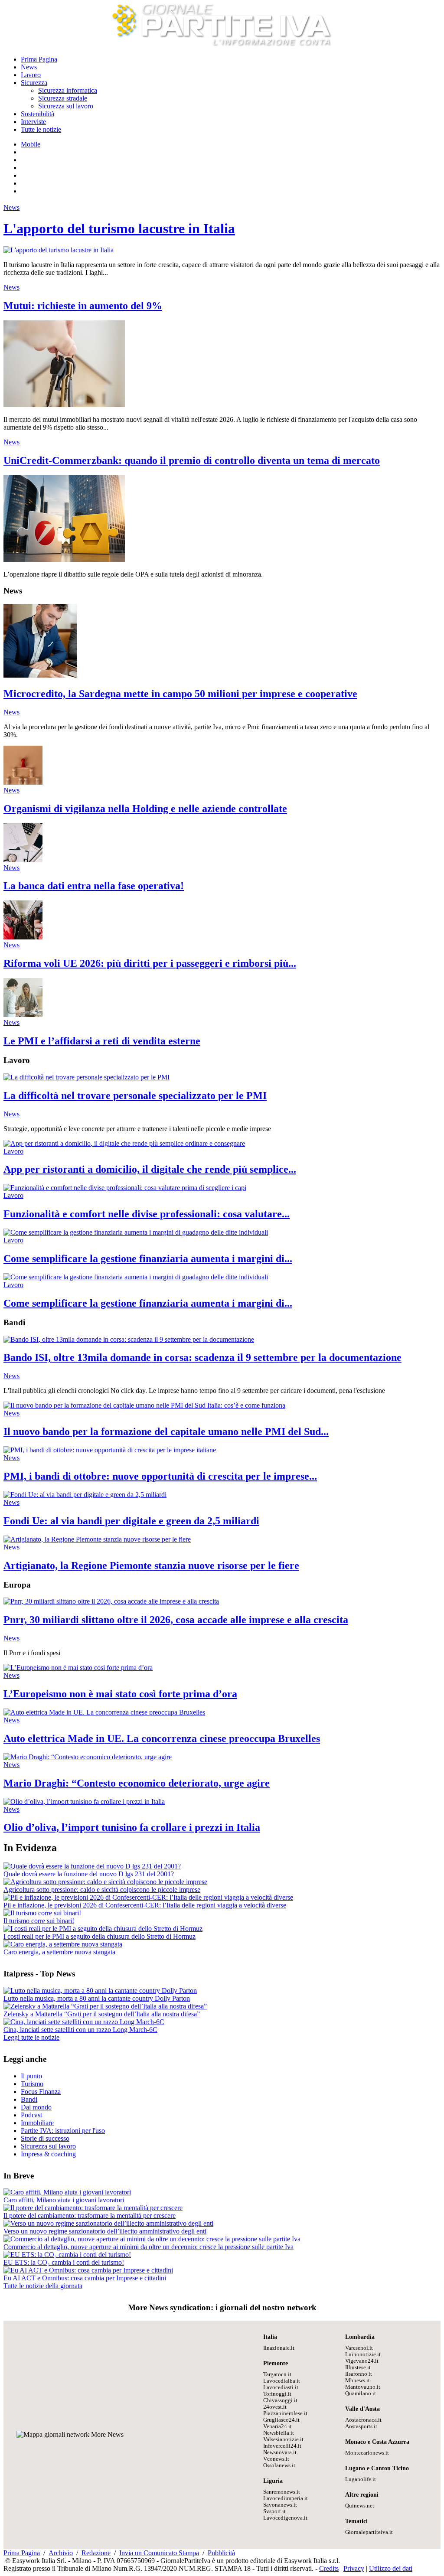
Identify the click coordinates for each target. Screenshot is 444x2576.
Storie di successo (45, 2138)
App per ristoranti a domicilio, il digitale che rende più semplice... (150, 1169)
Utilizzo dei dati (391, 2568)
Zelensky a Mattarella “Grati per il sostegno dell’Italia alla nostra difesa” (102, 2014)
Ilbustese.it (358, 2367)
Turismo (32, 2084)
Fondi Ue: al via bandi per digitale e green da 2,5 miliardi (131, 1521)
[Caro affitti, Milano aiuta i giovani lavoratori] (67, 2192)
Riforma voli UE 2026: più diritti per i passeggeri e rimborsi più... (150, 963)
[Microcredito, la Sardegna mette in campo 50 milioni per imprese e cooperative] (40, 675)
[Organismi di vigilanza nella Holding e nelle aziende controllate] (23, 782)
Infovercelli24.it (282, 2446)
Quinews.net (360, 2506)
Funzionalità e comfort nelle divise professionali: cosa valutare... (147, 1214)
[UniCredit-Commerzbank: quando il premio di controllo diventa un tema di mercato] (64, 559)
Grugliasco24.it (281, 2420)
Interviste (33, 122)
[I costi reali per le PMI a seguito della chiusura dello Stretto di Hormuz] (103, 1929)
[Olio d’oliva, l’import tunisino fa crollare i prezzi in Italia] (84, 1802)
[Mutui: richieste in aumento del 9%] (64, 405)
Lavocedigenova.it (285, 2518)
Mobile (31, 144)
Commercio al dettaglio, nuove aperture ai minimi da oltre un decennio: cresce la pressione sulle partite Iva (149, 2247)
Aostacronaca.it (363, 2420)
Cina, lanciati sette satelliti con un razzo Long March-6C (80, 2030)
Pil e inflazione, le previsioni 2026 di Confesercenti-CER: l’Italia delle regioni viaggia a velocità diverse (145, 1905)
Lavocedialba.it (282, 2381)
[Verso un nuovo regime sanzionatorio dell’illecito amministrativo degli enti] (108, 2223)
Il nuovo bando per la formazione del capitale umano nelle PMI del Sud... (166, 1431)
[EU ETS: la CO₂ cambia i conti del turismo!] (67, 2255)
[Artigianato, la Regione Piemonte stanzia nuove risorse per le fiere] (97, 1539)
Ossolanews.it (279, 2465)
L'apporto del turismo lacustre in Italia (119, 228)
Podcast (31, 2115)
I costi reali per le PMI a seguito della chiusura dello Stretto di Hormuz (100, 1936)
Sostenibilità (38, 114)
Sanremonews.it (282, 2492)
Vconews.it (276, 2459)
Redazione (96, 2553)
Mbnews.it (357, 2380)
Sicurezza (34, 83)
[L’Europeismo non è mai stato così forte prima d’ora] (78, 1668)
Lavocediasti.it (281, 2387)
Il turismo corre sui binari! (39, 1921)
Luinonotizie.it (363, 2354)
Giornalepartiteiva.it (369, 2532)
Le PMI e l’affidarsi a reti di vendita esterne (102, 1041)
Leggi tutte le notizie (31, 2037)
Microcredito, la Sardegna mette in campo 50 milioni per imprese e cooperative (180, 694)
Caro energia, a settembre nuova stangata (59, 1952)
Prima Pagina (39, 59)
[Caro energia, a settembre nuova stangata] (63, 1944)
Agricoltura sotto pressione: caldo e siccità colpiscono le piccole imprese (102, 1890)
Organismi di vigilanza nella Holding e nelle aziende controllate (145, 809)
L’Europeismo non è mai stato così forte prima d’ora (120, 1694)
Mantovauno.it (363, 2387)
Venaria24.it (277, 2426)
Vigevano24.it (362, 2361)
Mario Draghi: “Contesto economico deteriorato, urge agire (137, 1783)
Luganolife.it (361, 2479)
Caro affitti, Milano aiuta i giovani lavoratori (64, 2200)
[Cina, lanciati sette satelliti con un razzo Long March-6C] (84, 2022)
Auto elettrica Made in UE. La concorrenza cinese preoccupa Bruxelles (162, 1738)
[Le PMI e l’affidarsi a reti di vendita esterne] (23, 1015)
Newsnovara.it (280, 2452)
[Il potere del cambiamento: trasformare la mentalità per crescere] (93, 2208)
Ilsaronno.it (359, 2374)
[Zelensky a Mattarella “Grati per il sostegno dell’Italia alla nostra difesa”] (105, 2006)
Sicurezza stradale (63, 98)
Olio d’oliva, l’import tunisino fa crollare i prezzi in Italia (132, 1827)
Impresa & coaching (48, 2154)
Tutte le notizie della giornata (43, 2286)
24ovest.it (275, 2407)
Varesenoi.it (359, 2348)
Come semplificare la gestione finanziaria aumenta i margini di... (148, 1259)
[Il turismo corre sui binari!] (42, 1913)
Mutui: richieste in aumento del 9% (83, 306)
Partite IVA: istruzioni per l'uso (63, 2131)
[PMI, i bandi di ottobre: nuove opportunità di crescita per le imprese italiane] (110, 1450)
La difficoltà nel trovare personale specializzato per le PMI (135, 1096)
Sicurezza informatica (68, 90)
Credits (329, 2568)
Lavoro (31, 75)
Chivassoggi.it (280, 2400)
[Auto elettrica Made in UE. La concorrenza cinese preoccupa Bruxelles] (104, 1712)
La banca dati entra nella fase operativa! (94, 886)
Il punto (31, 2076)
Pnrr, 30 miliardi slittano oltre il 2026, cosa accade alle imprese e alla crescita (176, 1620)
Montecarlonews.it (367, 2453)
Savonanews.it (280, 2505)
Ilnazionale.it (279, 2348)
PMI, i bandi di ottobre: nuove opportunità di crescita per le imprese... (160, 1476)
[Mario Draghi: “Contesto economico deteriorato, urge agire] (88, 1757)
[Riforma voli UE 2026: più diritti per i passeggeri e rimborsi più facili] (23, 937)
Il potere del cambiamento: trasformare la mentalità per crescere (90, 2216)
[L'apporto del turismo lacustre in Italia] (59, 250)
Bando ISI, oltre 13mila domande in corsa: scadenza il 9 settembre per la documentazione (202, 1357)
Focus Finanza (41, 2092)
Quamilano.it (361, 2393)
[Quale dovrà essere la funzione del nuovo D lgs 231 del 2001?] (92, 1866)
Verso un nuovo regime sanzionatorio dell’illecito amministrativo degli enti (105, 2231)
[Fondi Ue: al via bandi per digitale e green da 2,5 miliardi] (85, 1495)
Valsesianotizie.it (283, 2439)
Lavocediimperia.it (286, 2498)
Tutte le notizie (41, 129)
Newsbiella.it (279, 2433)
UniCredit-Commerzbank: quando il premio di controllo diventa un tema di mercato (192, 460)
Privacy (354, 2568)
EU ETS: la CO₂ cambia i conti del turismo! (64, 2262)
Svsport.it (274, 2511)
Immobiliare (37, 2123)
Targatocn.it (277, 2374)
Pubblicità (221, 2553)
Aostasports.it (361, 2426)
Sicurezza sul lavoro (66, 106)
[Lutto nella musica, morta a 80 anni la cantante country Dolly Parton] (100, 1991)
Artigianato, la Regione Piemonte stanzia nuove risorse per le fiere (151, 1565)
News (29, 67)
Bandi (29, 2099)
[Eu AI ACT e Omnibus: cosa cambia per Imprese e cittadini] (88, 2270)
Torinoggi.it (277, 2394)
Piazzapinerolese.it (285, 2413)
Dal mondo (36, 2107)
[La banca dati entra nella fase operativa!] (23, 860)
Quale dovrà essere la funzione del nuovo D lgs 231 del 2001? (89, 1874)
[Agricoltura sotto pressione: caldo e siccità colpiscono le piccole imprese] (105, 1882)
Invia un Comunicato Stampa (159, 2553)
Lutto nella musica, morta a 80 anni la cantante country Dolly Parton (97, 1998)
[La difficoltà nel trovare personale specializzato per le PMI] (87, 1077)
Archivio (61, 2553)
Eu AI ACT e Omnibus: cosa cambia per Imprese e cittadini (85, 2278)
